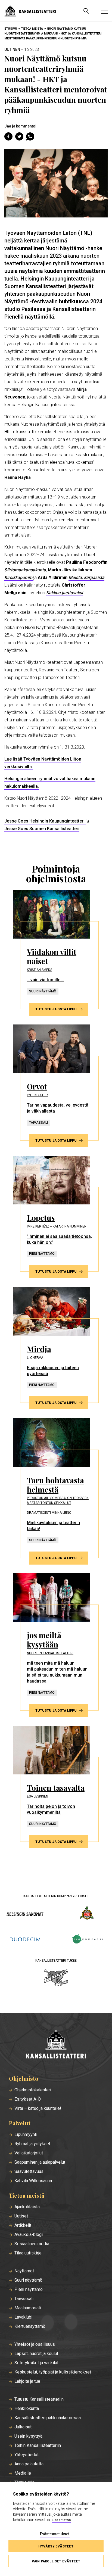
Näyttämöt (24, 2271)
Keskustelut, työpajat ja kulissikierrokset (53, 2372)
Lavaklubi (23, 2317)
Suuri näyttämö (28, 2280)
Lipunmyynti (26, 2135)
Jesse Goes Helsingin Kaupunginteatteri (45, 821)
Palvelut (20, 2123)
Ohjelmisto (24, 2079)
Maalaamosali (28, 2308)
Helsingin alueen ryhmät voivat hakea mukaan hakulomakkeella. (50, 782)
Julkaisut (23, 2427)
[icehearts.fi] (56, 1978)
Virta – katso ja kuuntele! (38, 2108)
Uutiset (21, 2216)
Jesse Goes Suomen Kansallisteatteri (42, 829)
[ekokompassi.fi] (87, 1940)
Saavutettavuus (29, 2172)
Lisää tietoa (61, 2520)
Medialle (23, 2473)
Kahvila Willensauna (33, 2181)
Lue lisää (43, 763)
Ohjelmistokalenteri (33, 2090)
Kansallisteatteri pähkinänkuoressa (48, 2418)
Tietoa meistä (32, 29)
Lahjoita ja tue (27, 2381)
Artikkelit (23, 2225)
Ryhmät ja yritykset (32, 2144)
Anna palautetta (29, 2464)
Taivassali (24, 2299)
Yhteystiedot (27, 2455)
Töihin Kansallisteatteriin (38, 2446)
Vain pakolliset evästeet (56, 2561)
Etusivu (11, 29)
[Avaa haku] (86, 11)
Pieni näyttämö (29, 2290)
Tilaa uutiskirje (28, 2253)
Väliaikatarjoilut (29, 2153)
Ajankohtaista (27, 2207)
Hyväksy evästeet (56, 2546)
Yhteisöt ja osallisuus (35, 2344)
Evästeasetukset (55, 2534)
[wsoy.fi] (87, 1914)
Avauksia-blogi (29, 2235)
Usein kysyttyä (28, 2436)
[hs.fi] (25, 1914)
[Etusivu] (56, 2044)
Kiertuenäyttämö (30, 2326)
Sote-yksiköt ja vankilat (36, 2363)
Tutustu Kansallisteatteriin (39, 2399)
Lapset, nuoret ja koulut (36, 2354)
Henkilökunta (27, 2409)
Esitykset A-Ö (28, 2099)
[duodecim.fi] (25, 1940)
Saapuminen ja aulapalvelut (40, 2162)
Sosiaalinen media (32, 2244)
